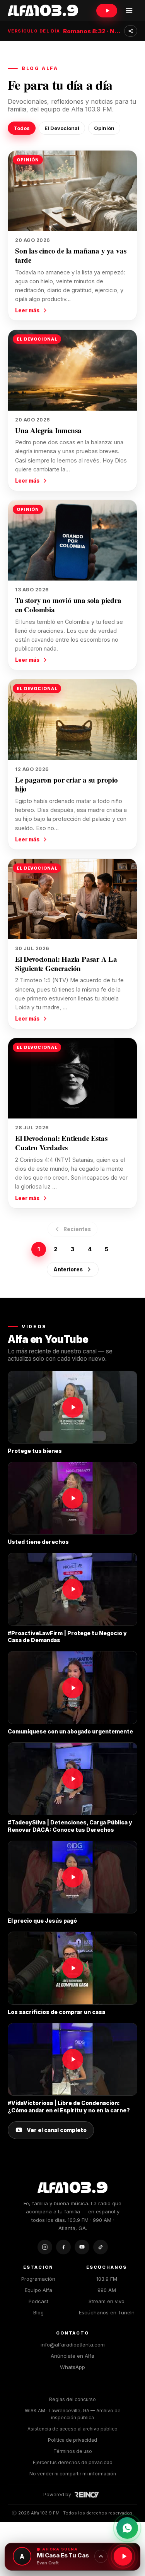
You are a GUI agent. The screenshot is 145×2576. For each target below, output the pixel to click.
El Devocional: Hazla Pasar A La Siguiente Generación (66, 963)
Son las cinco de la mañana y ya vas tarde (71, 255)
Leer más (27, 310)
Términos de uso (73, 2451)
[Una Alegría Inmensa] (72, 370)
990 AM (107, 2290)
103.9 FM (107, 2279)
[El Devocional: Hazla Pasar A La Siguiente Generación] (72, 899)
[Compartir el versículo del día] (131, 31)
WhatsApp (72, 2367)
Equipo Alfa (38, 2290)
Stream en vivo (107, 2301)
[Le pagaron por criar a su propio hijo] (72, 719)
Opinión (104, 128)
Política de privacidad (72, 2440)
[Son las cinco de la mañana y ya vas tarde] (72, 191)
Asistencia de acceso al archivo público (72, 2429)
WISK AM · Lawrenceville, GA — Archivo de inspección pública (73, 2414)
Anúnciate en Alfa (72, 2356)
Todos (22, 128)
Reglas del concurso (72, 2399)
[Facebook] (63, 2247)
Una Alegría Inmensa (48, 430)
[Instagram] (45, 2247)
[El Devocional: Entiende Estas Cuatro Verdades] (72, 1078)
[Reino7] (88, 2495)
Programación (38, 2279)
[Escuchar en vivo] (107, 11)
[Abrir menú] (129, 10)
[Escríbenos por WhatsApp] (127, 2528)
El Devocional (62, 128)
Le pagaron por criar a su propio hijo (67, 784)
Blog (38, 2312)
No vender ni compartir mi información (73, 2474)
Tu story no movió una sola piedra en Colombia (68, 605)
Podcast (38, 2301)
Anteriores (68, 1269)
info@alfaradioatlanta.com (73, 2345)
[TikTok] (101, 2247)
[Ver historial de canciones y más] (101, 2556)
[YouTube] (82, 2247)
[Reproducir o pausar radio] (123, 2556)
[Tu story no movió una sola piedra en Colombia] (72, 540)
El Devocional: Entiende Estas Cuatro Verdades (61, 1143)
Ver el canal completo (57, 2130)
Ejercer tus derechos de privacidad (73, 2462)
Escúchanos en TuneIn (107, 2312)
